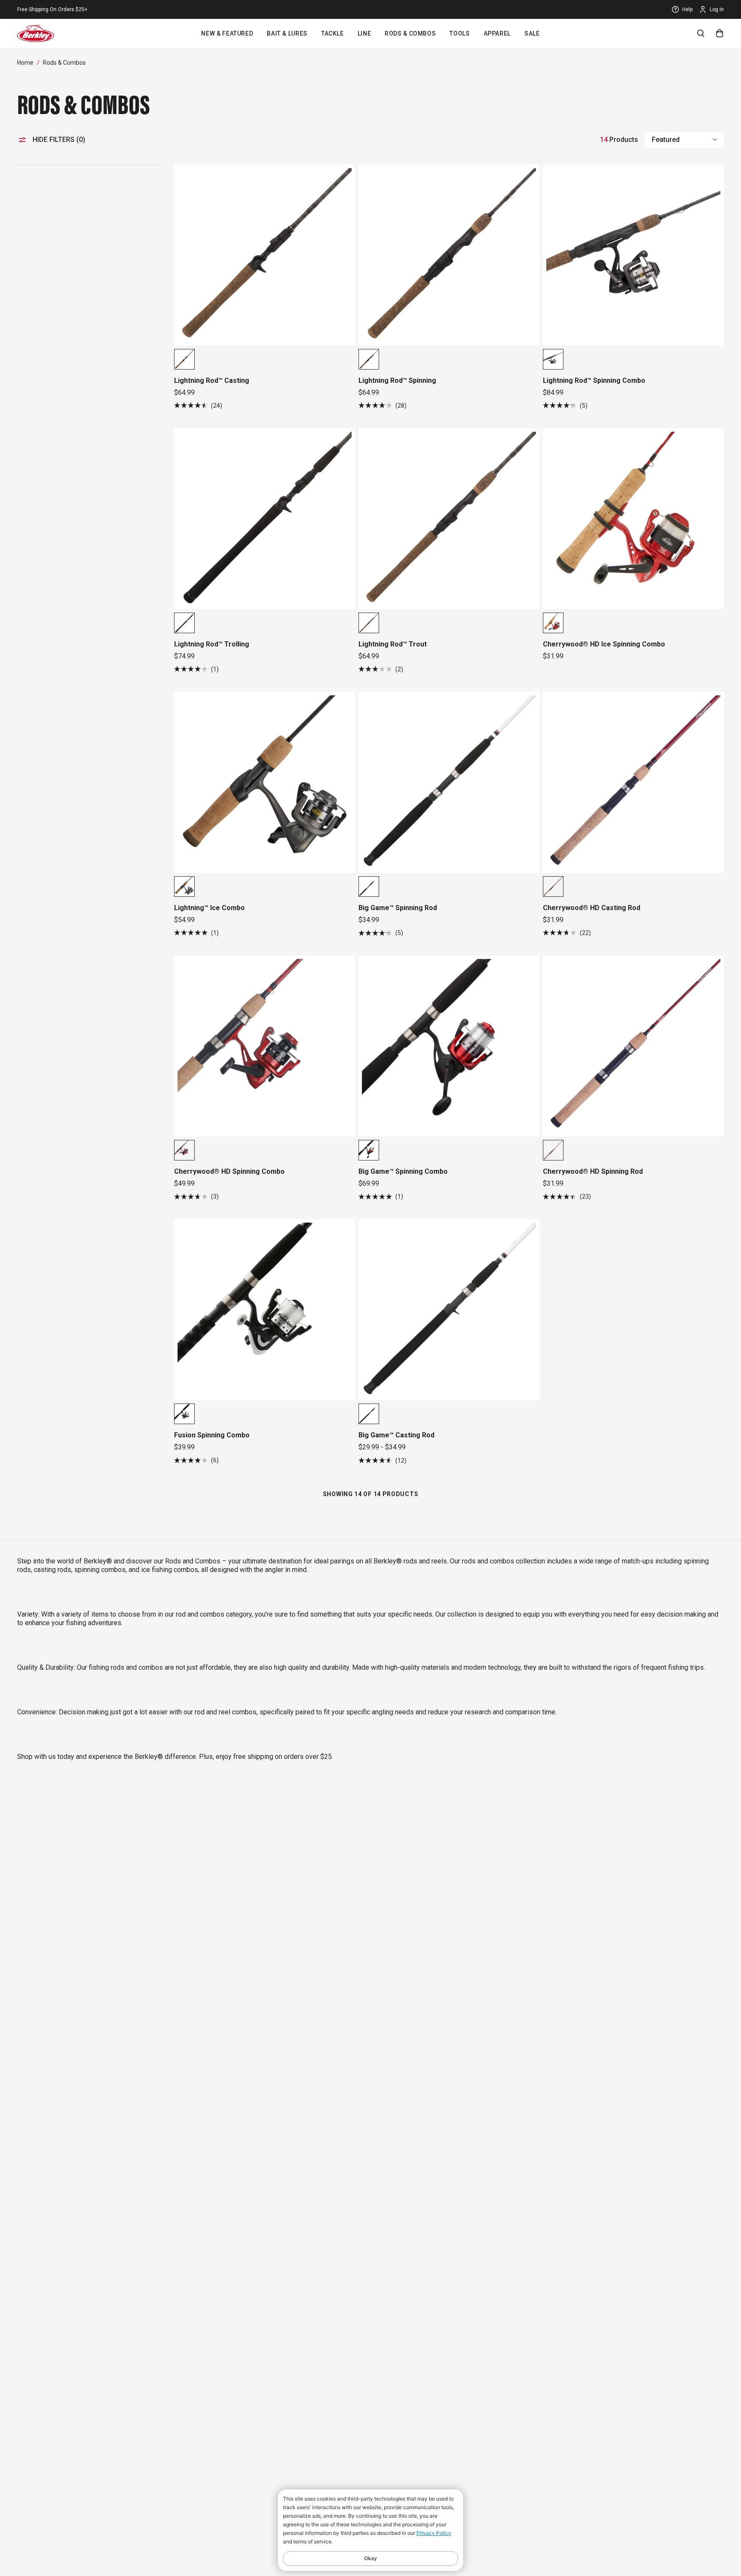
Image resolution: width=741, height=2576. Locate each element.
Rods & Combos (410, 33)
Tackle (333, 33)
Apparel (497, 33)
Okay (370, 2558)
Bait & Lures (287, 33)
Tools (459, 33)
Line (364, 33)
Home (25, 63)
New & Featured (227, 33)
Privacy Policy (434, 2533)
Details (110, 9)
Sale (532, 33)
